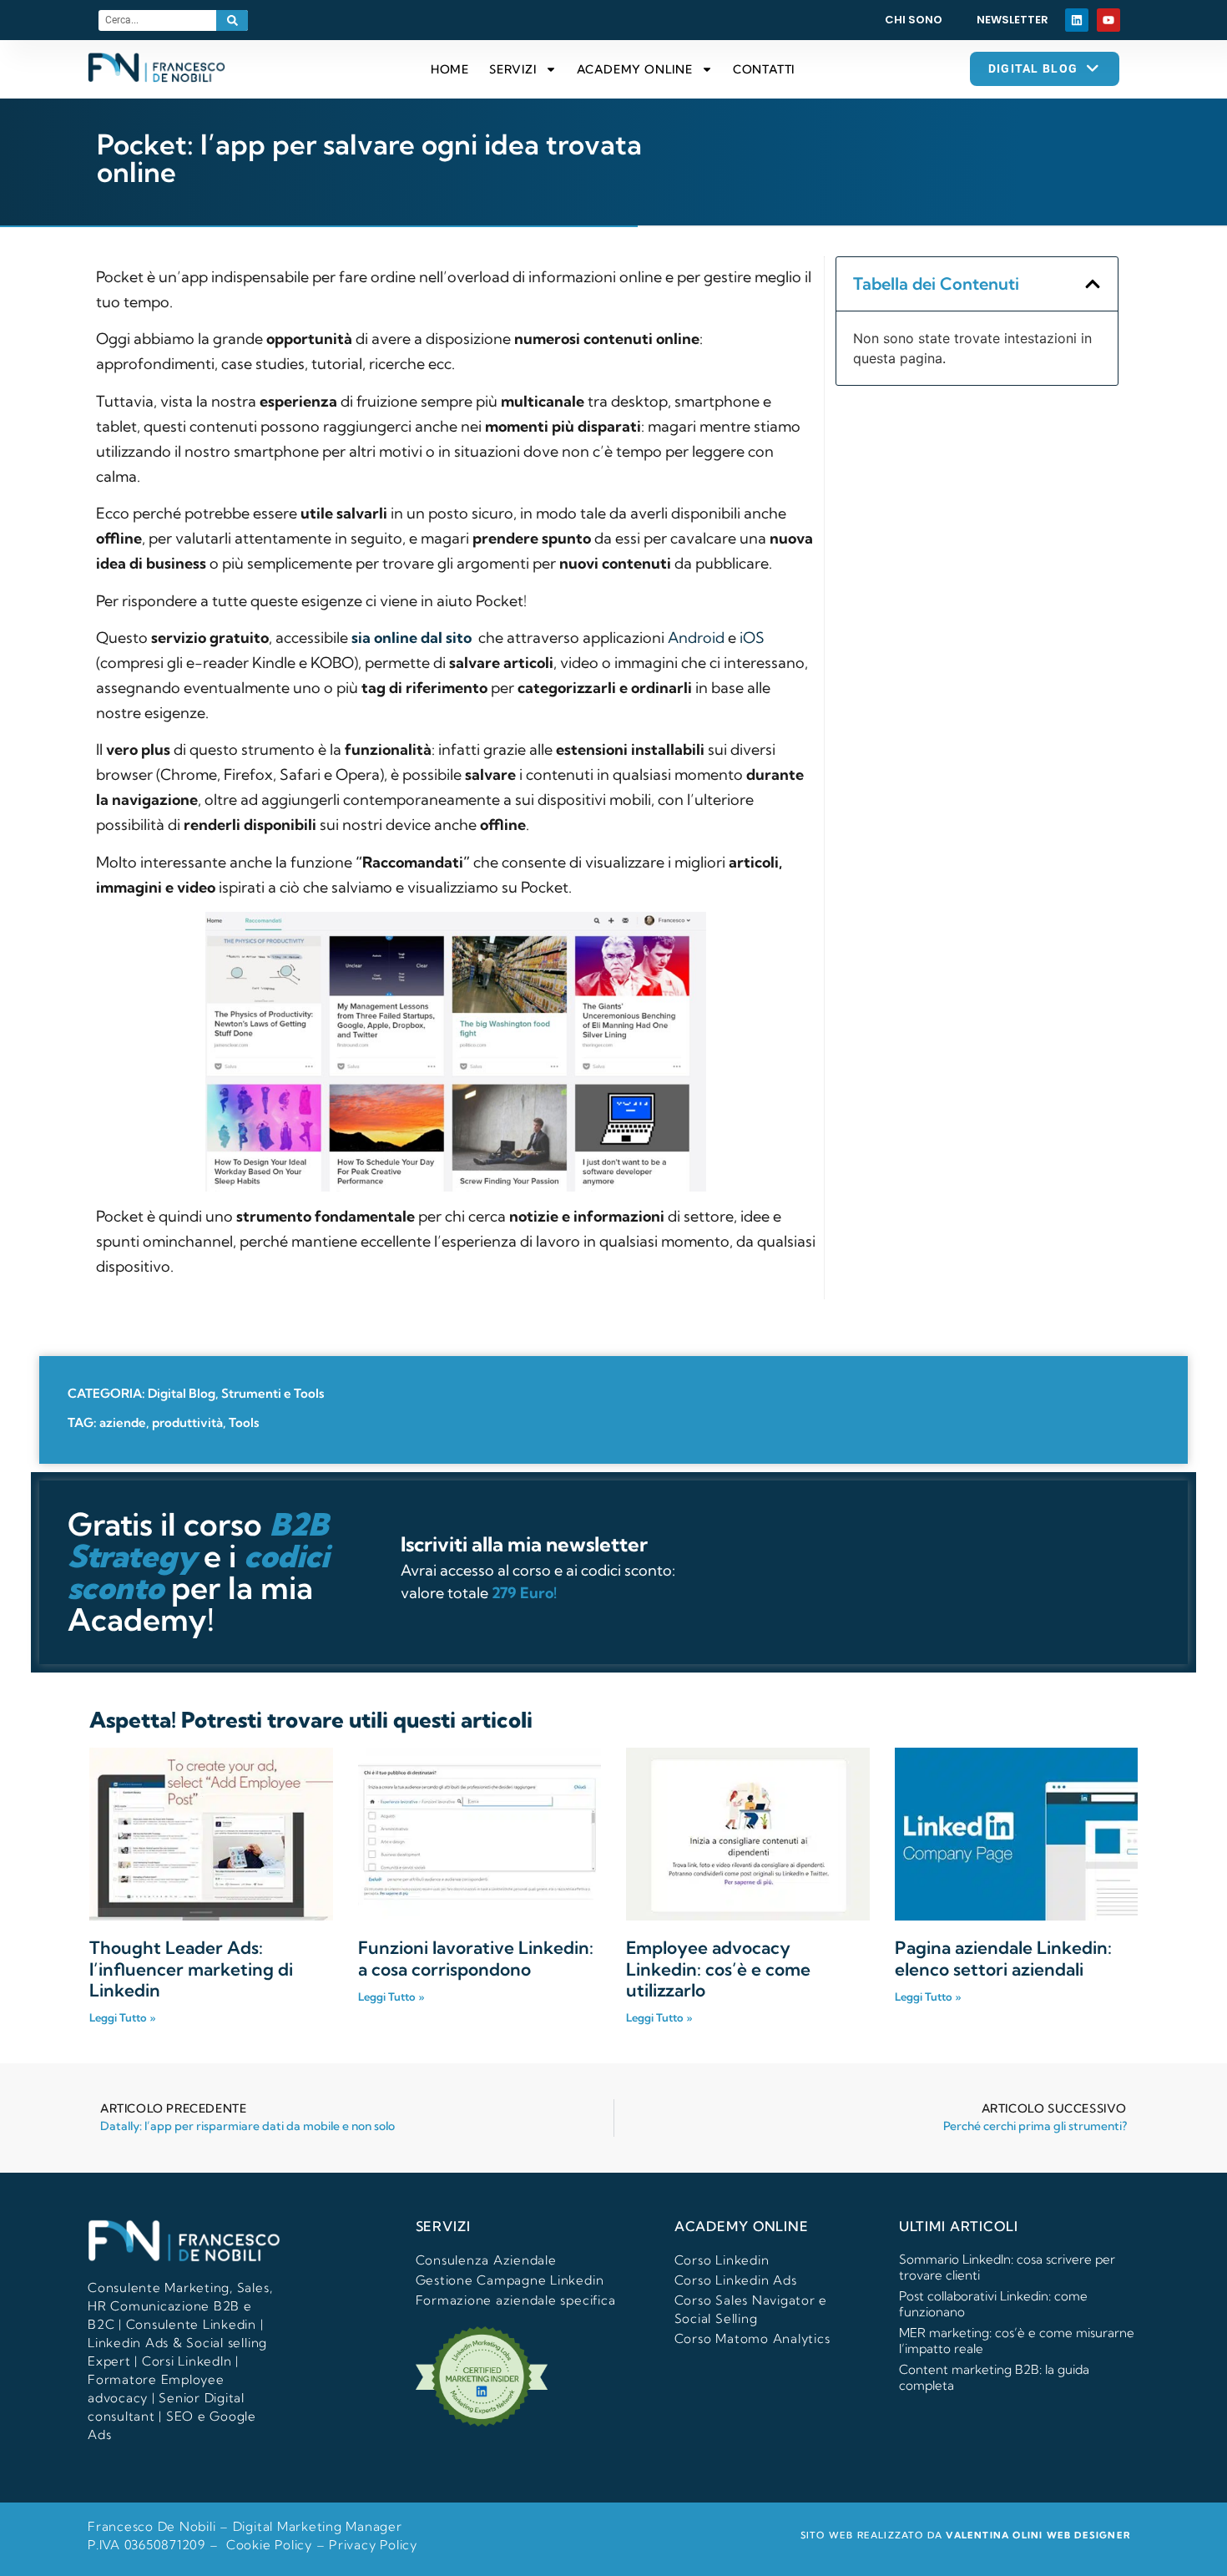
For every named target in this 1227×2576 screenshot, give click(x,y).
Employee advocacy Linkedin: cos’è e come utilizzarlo (718, 1968)
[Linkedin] (1077, 20)
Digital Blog (182, 1393)
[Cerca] (232, 20)
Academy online (635, 69)
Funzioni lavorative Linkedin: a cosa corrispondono (476, 1958)
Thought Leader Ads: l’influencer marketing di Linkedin (191, 1968)
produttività (187, 1422)
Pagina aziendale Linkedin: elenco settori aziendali (1003, 1958)
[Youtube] (1108, 20)
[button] (1093, 284)
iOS (752, 638)
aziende (123, 1422)
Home (450, 69)
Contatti (764, 69)
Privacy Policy (373, 2545)
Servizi (513, 69)
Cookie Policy (269, 2545)
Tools (244, 1422)
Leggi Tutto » (123, 2017)
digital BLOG (1033, 68)
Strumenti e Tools (273, 1393)
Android (696, 638)
